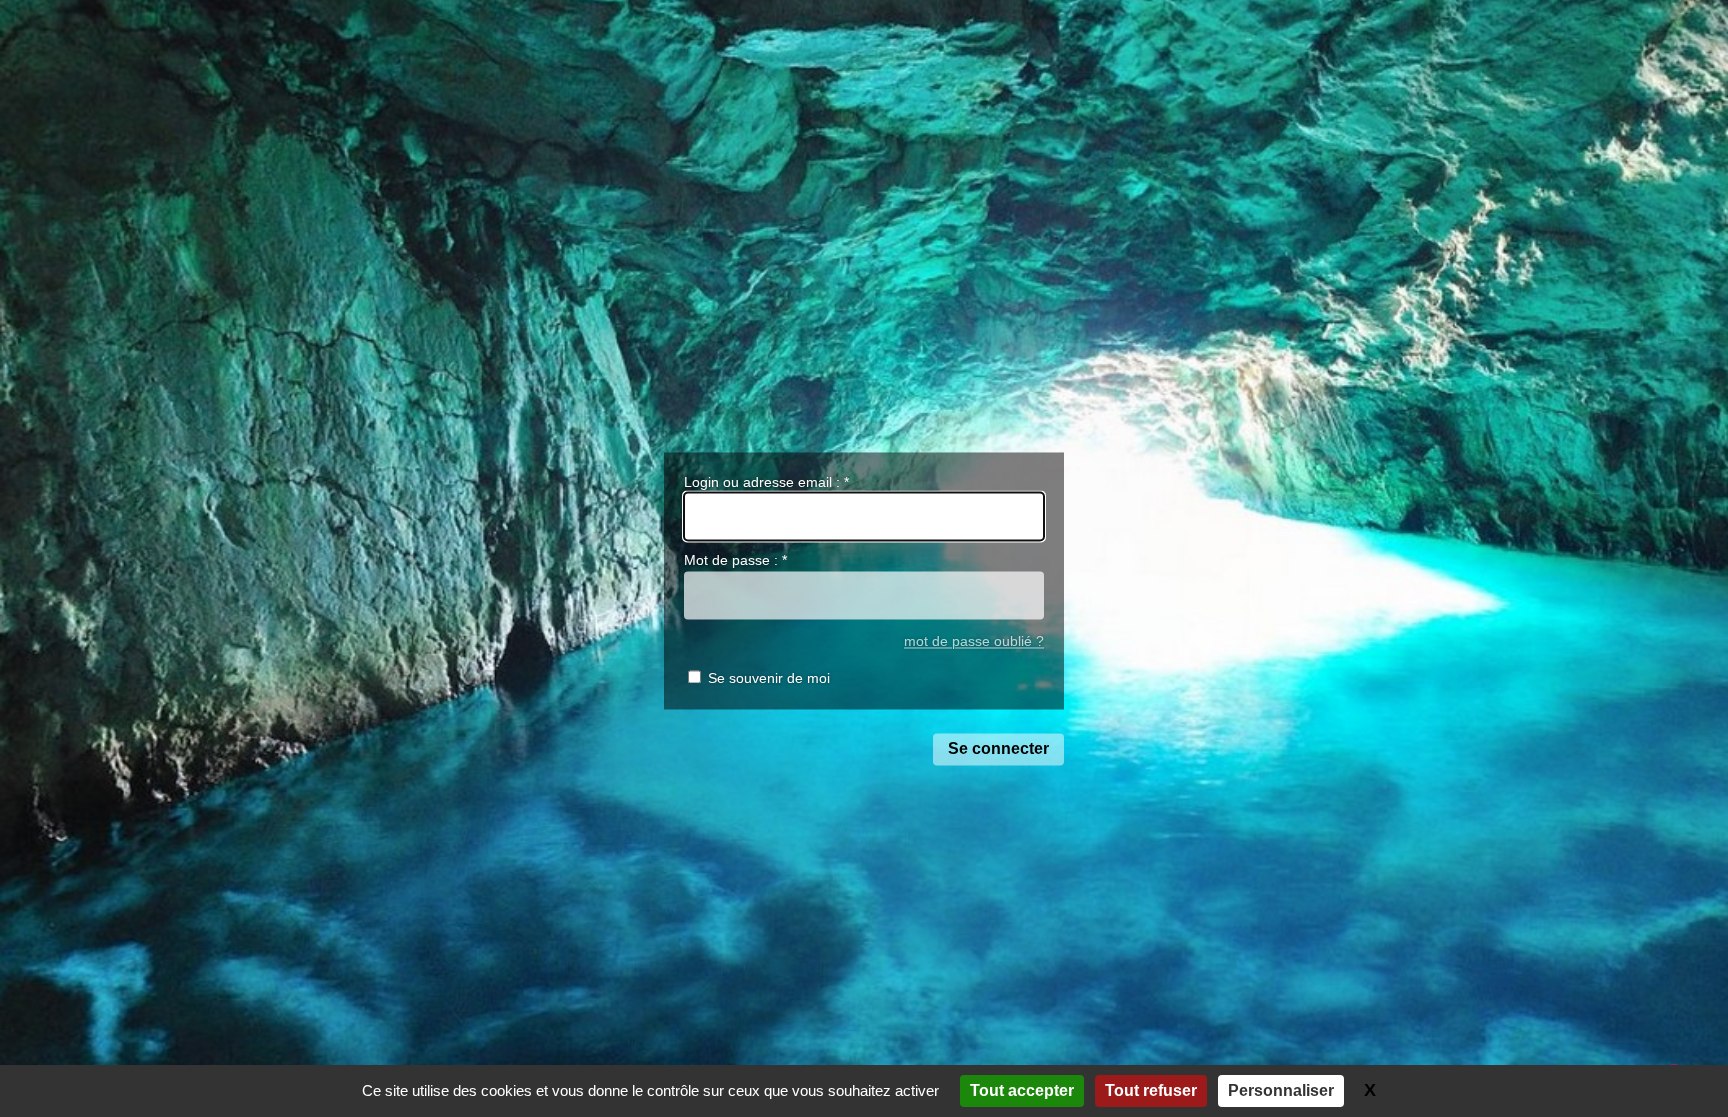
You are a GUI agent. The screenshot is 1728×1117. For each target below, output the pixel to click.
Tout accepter (1022, 1090)
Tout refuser (1151, 1090)
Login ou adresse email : (766, 482)
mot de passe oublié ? (974, 642)
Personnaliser (1281, 1090)
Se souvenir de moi (769, 678)
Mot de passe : (735, 560)
